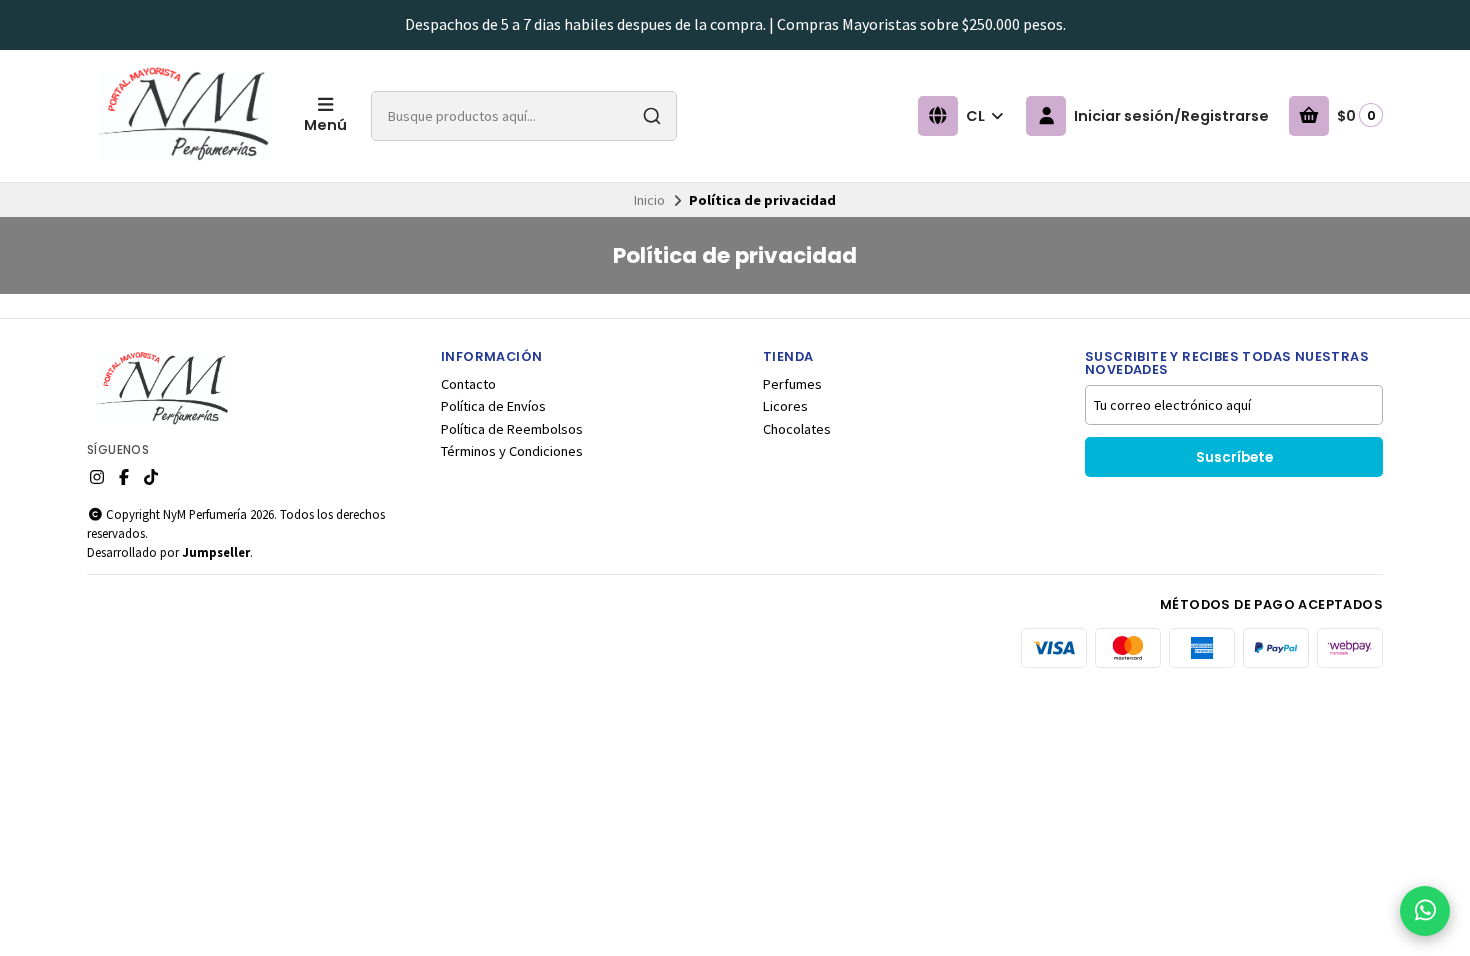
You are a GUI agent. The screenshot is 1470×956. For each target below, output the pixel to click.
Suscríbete (1234, 457)
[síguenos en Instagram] (97, 477)
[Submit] (652, 116)
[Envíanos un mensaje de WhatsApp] (1425, 911)
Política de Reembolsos (512, 429)
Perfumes (792, 384)
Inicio (649, 200)
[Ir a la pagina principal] (183, 116)
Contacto (468, 384)
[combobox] (524, 116)
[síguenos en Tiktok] (151, 477)
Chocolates (797, 429)
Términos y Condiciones (512, 451)
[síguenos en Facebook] (124, 477)
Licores (785, 406)
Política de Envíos (493, 406)
